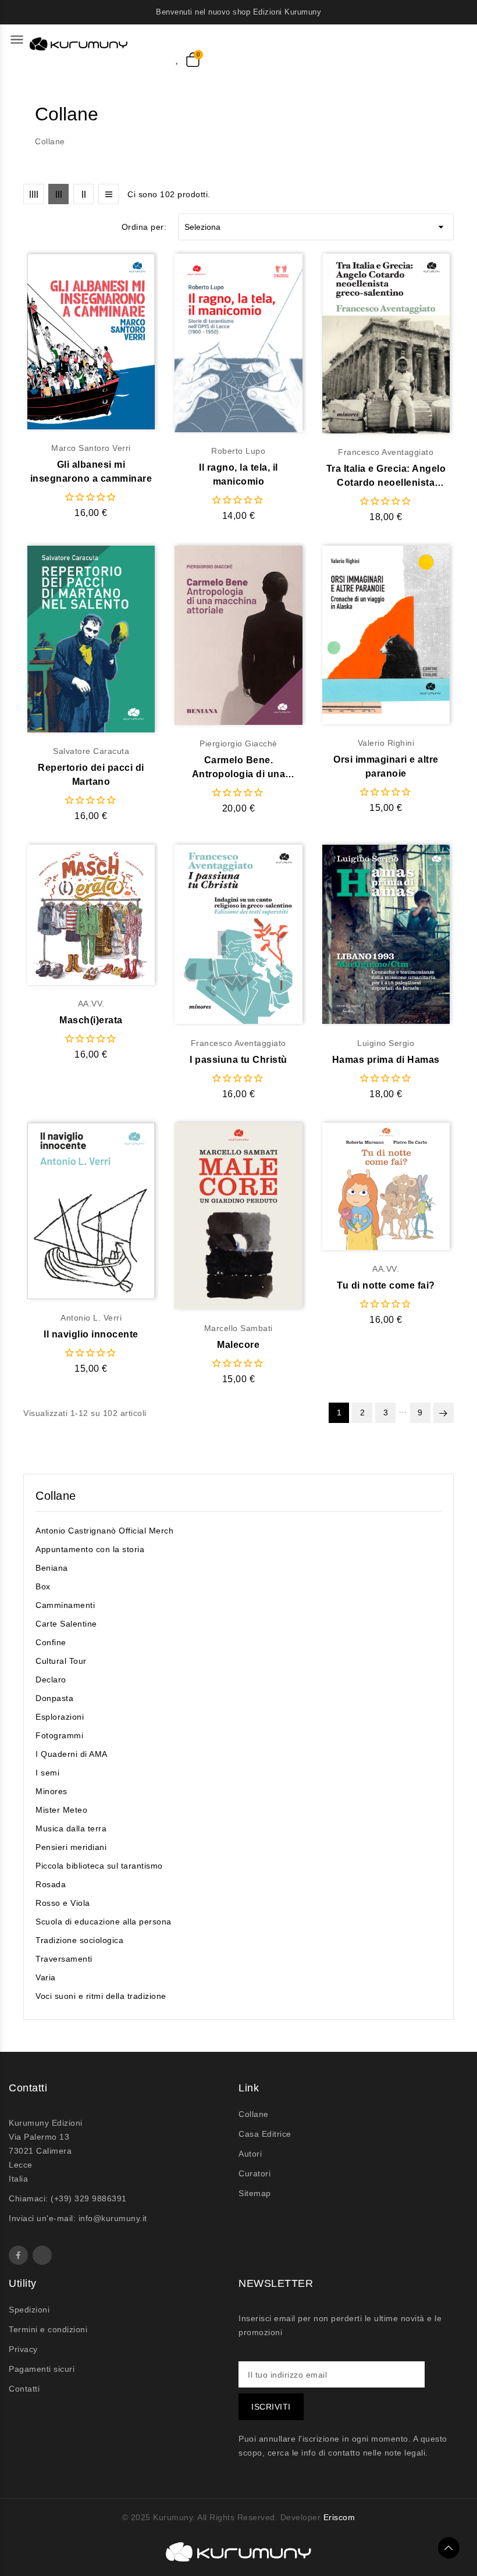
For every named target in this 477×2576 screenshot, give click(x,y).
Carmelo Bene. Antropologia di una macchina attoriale (239, 768)
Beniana (52, 1568)
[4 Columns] (33, 194)
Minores (51, 1791)
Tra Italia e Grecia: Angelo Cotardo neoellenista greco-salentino (386, 477)
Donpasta (54, 1698)
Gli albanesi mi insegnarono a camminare (91, 472)
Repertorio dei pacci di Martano (91, 775)
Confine (51, 1642)
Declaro (51, 1680)
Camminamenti (65, 1605)
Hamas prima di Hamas (386, 1060)
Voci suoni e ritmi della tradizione (101, 1996)
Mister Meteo (61, 1810)
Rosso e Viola (63, 1903)
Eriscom (339, 2517)
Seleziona (316, 227)
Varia (46, 1977)
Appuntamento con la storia (90, 1549)
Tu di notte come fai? (386, 1285)
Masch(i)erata (91, 1020)
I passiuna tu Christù (238, 1060)
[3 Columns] (58, 194)
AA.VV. (91, 1004)
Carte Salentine (66, 1624)
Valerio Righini (386, 743)
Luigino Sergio (386, 1043)
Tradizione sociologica (79, 1940)
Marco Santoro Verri (91, 448)
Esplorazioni (60, 1717)
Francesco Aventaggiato (386, 452)
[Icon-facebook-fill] (18, 2255)
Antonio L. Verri (91, 1318)
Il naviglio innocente (91, 1334)
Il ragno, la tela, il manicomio (238, 474)
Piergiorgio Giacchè (238, 743)
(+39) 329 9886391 (89, 2198)
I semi (47, 1773)
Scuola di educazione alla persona (104, 1922)
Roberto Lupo (238, 451)
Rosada (51, 1884)
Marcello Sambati (238, 1328)
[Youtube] (42, 2255)
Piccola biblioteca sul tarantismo (99, 1866)
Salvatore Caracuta (91, 751)
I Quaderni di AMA (72, 1754)
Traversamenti (64, 1959)
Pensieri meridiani (71, 1847)
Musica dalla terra (71, 1828)
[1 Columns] (108, 194)
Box (43, 1586)
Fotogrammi (59, 1735)
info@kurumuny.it (113, 2218)
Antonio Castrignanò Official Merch (104, 1531)
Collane (56, 1496)
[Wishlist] (181, 58)
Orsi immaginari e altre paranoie (386, 766)
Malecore (238, 1345)
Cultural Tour (61, 1661)
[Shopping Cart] (193, 60)
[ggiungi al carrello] (114, 342)
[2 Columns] (83, 194)
